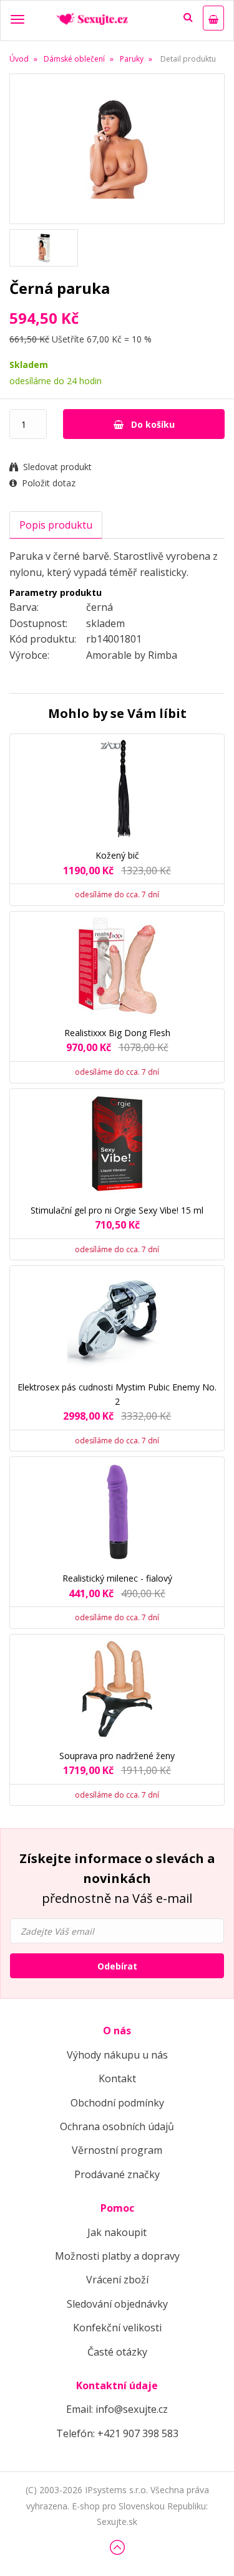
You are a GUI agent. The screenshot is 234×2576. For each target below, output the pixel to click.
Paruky (132, 59)
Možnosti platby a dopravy (117, 2256)
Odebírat (117, 1966)
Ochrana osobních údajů (117, 2126)
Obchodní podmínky (117, 2103)
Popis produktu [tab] (56, 525)
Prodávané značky (117, 2174)
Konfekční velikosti (117, 2328)
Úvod (19, 59)
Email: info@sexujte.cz (117, 2409)
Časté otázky (117, 2352)
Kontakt (117, 2078)
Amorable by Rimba (132, 655)
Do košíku (152, 424)
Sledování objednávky (117, 2304)
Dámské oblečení (74, 59)
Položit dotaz (49, 483)
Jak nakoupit (117, 2232)
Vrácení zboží (117, 2280)
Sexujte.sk (117, 2522)
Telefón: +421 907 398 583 (117, 2433)
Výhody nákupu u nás (117, 2055)
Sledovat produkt (57, 467)
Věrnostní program (117, 2150)
